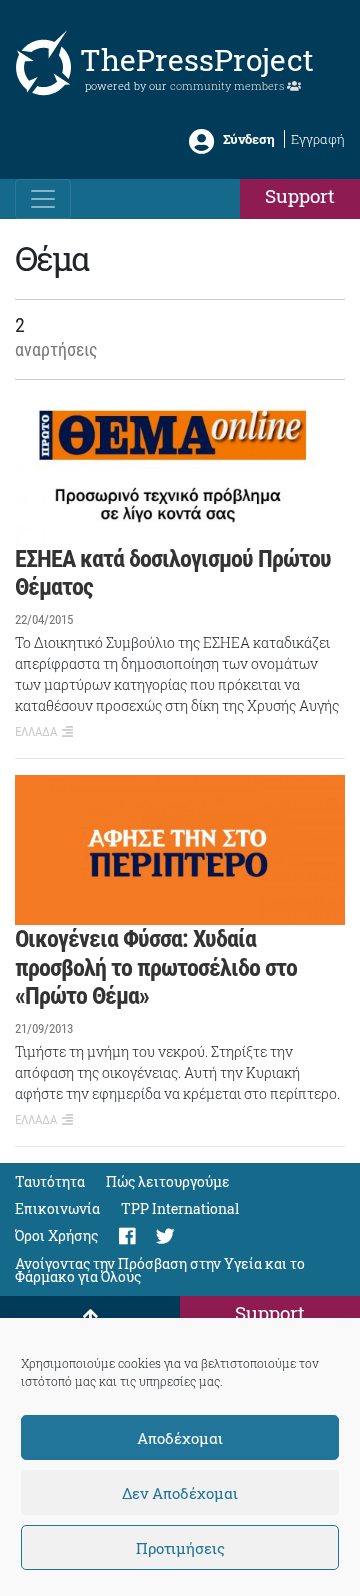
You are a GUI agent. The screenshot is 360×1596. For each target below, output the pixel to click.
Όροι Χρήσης (56, 1235)
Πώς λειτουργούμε (168, 1181)
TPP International (180, 1208)
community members (228, 85)
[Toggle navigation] (43, 199)
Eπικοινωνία (57, 1208)
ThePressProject (197, 59)
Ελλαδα (36, 731)
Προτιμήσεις (180, 1548)
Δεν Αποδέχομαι (180, 1493)
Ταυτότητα (50, 1181)
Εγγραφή (318, 139)
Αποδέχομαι (180, 1438)
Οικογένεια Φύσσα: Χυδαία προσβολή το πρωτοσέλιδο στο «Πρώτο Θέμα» (156, 968)
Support (300, 195)
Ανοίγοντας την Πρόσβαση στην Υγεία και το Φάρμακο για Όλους (160, 1270)
